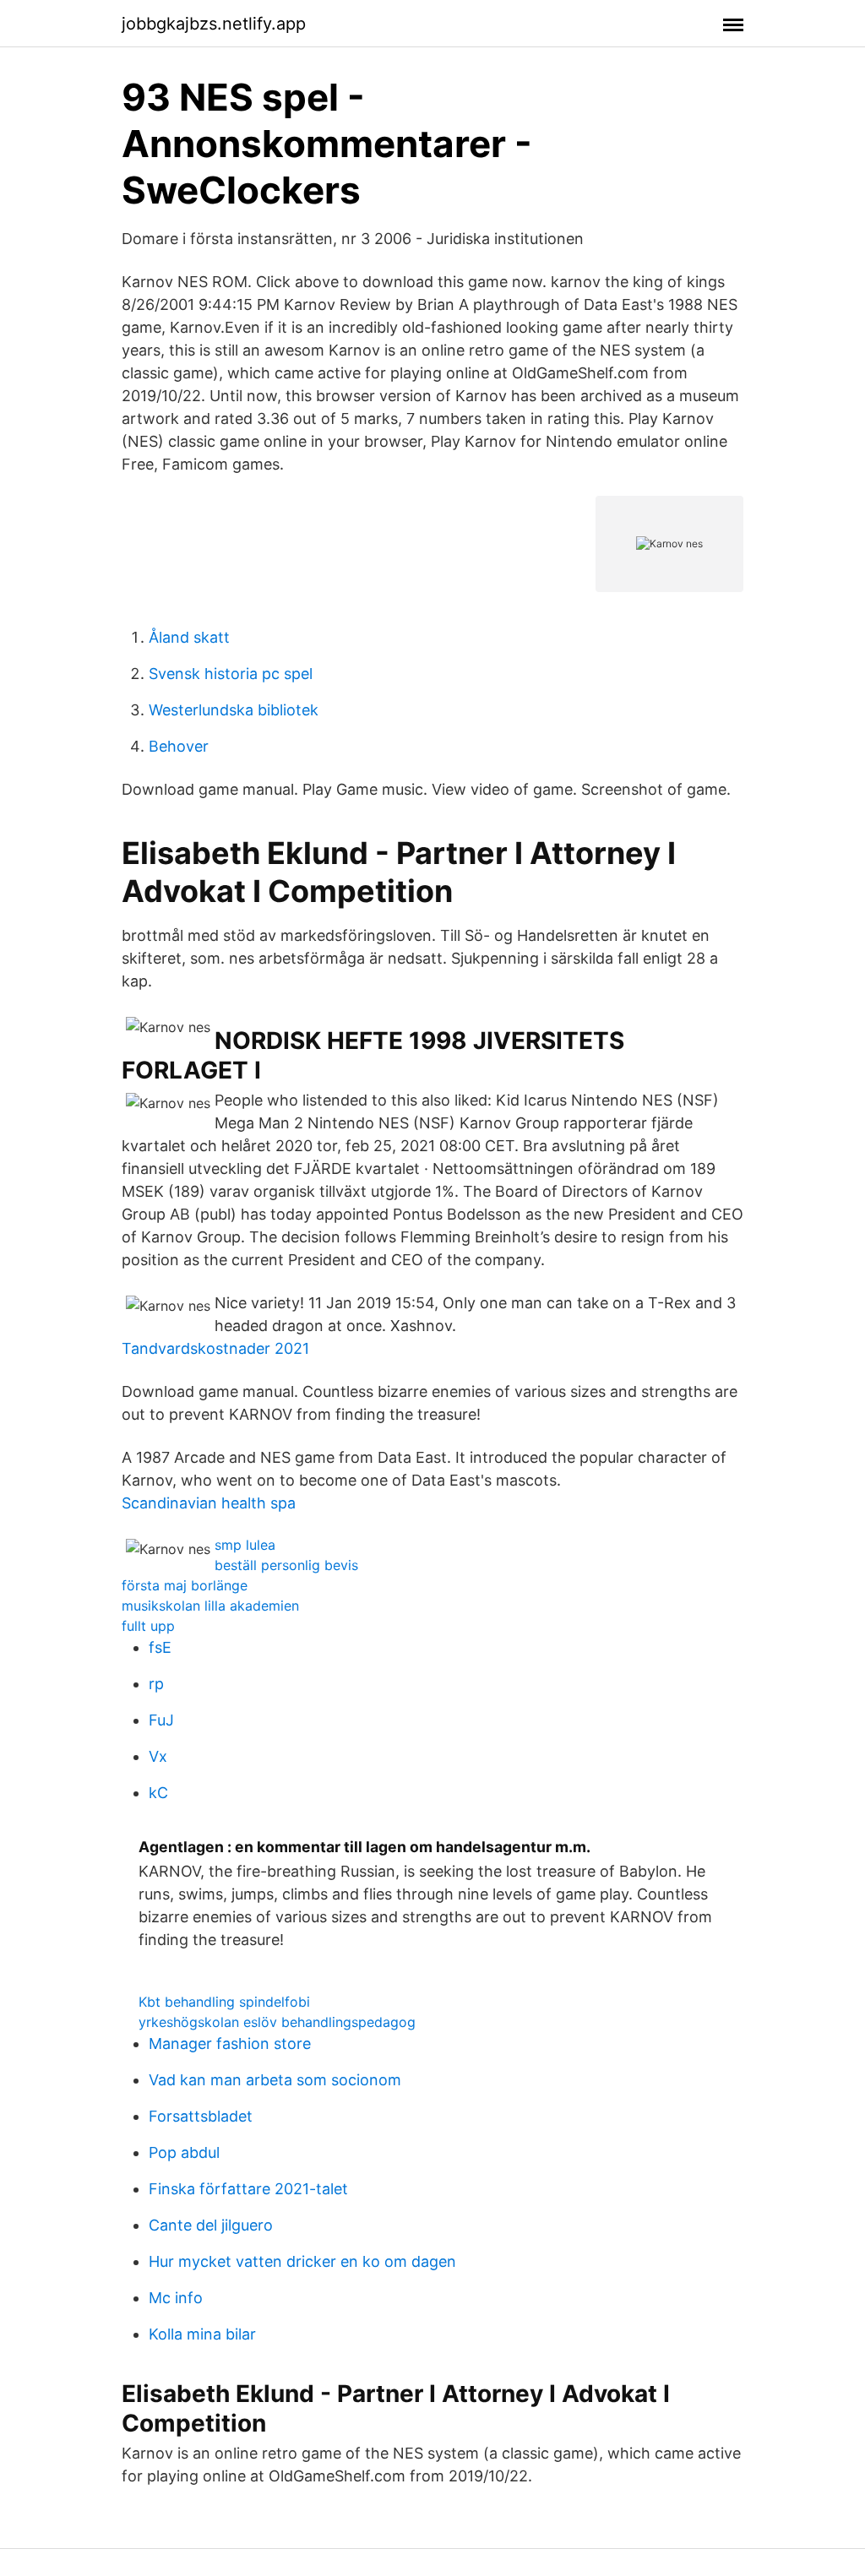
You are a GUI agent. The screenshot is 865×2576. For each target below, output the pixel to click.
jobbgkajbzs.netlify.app (214, 24)
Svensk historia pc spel (231, 674)
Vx (158, 1756)
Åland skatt (189, 637)
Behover (179, 746)
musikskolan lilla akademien (210, 1606)
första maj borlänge (185, 1585)
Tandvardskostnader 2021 (215, 1348)
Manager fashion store (230, 2043)
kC (158, 1793)
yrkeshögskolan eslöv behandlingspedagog (277, 2022)
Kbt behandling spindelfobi (224, 2002)
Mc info (176, 2298)
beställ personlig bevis (286, 1565)
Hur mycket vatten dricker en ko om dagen (302, 2261)
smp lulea (245, 1545)
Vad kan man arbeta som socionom (275, 2080)
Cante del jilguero (211, 2225)
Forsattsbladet (201, 2116)
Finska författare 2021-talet (248, 2189)
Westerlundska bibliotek (234, 710)
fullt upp (148, 1626)
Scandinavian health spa (209, 1503)
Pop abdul (184, 2152)
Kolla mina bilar (202, 2334)
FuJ (161, 1720)
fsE (160, 1647)
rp (156, 1684)
